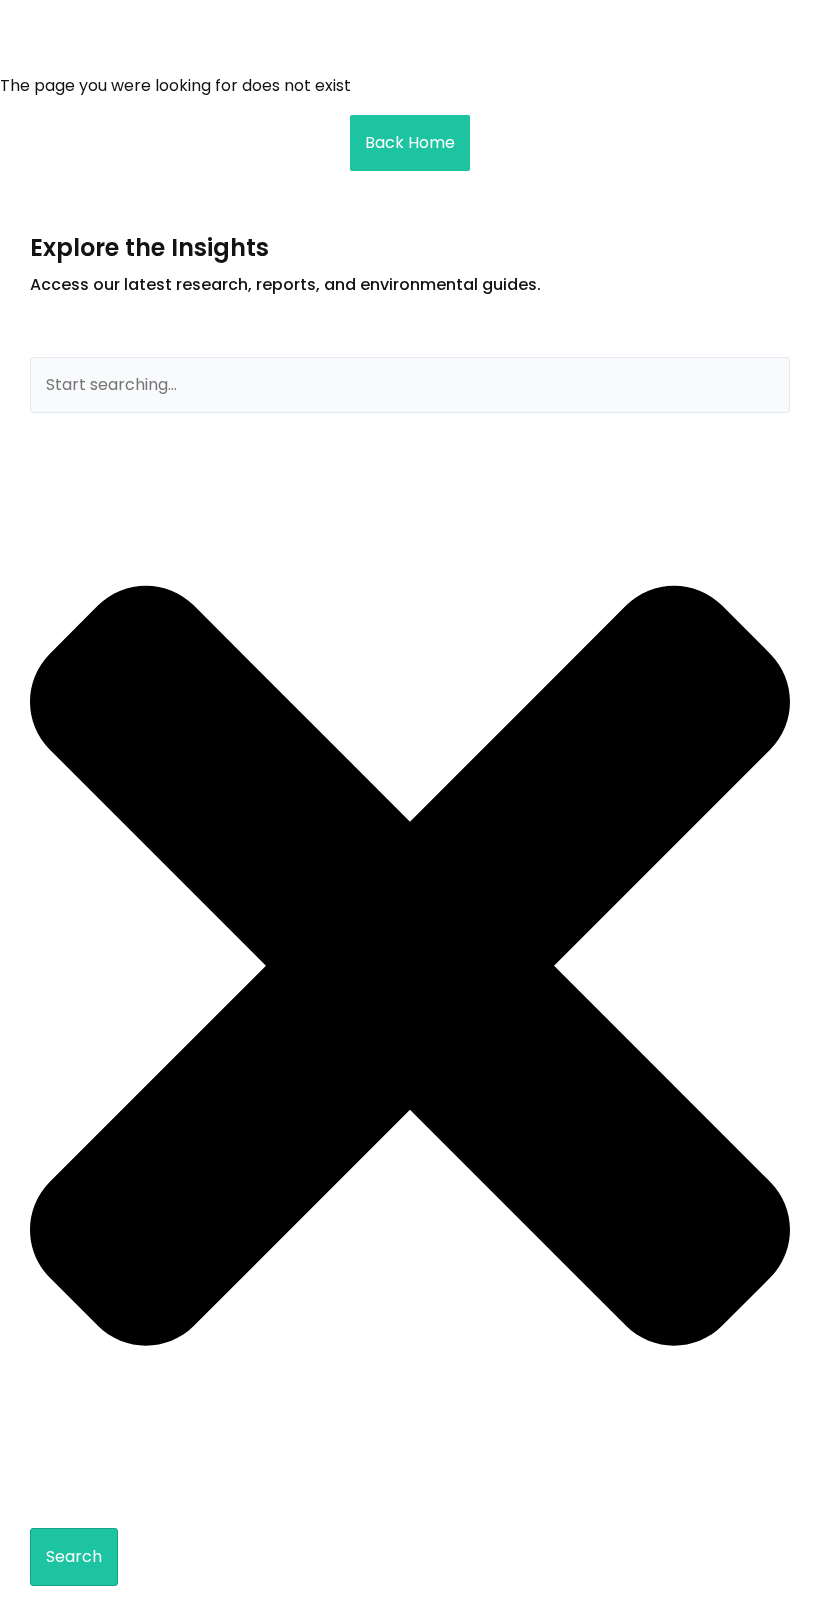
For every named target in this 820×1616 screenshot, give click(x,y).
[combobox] (410, 385)
